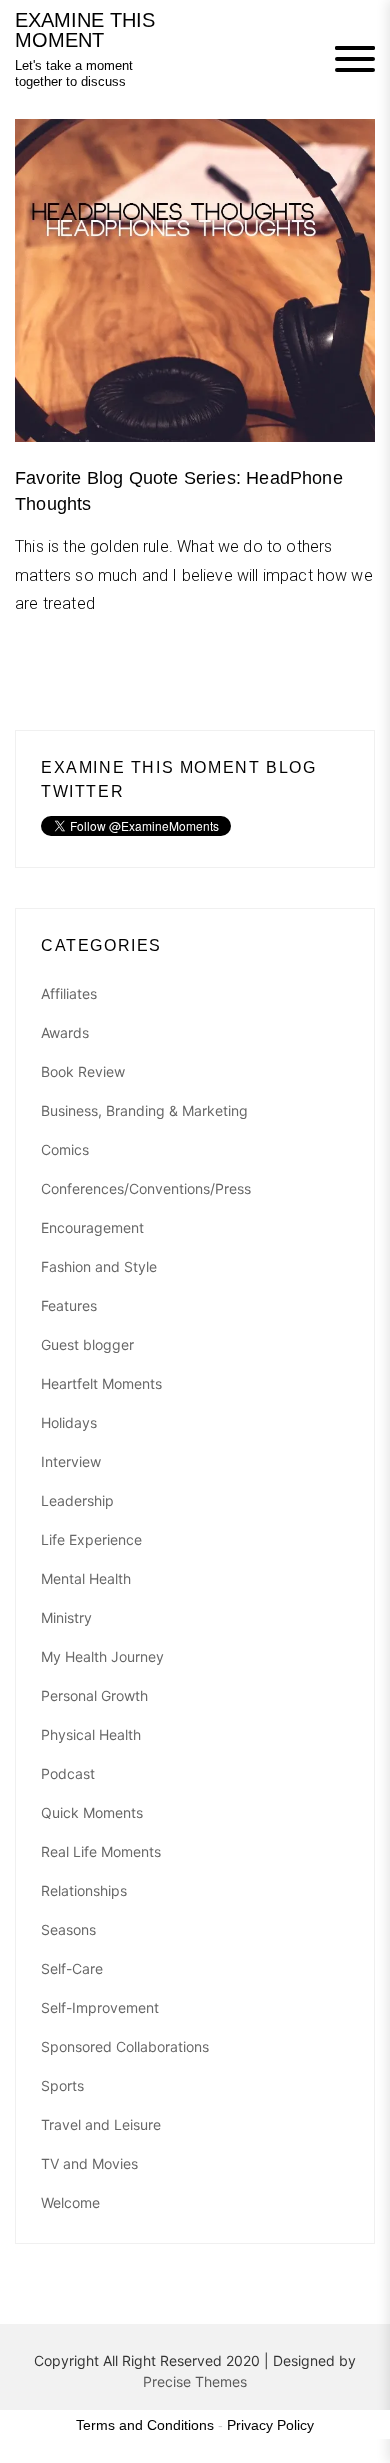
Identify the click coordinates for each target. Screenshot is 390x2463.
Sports (62, 2085)
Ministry (66, 1617)
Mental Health (86, 1578)
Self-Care (72, 1968)
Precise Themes (195, 2381)
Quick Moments (92, 1812)
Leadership (77, 1500)
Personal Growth (94, 1695)
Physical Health (91, 1734)
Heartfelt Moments (101, 1383)
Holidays (69, 1422)
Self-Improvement (100, 2007)
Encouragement (92, 1227)
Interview (71, 1461)
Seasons (68, 1929)
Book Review (83, 1071)
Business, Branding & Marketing (144, 1110)
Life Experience (91, 1539)
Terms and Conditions (145, 2425)
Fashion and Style (99, 1266)
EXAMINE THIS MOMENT (85, 30)
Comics (65, 1149)
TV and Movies (89, 2163)
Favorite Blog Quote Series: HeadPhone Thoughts (179, 490)
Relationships (84, 1890)
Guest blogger (87, 1344)
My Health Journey (102, 1656)
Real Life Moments (101, 1851)
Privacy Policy (270, 2425)
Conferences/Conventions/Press (146, 1188)
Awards (65, 1032)
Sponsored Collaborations (125, 2046)
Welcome (70, 2202)
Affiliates (69, 993)
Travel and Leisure (101, 2124)
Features (69, 1305)
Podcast (68, 1773)
